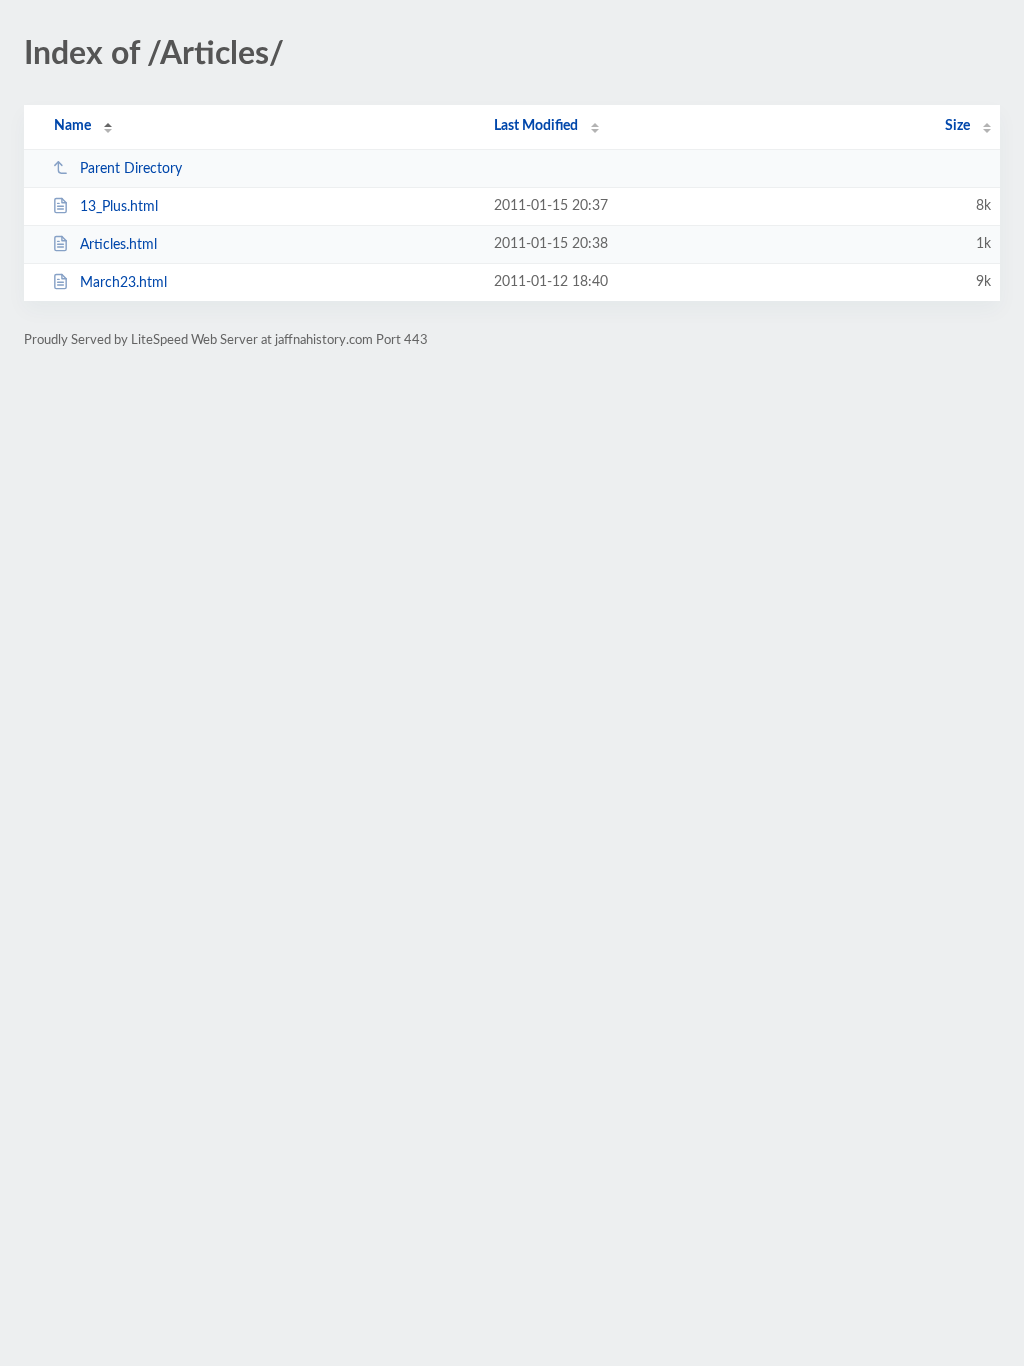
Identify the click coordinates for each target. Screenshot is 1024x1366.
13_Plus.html (119, 207)
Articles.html (118, 245)
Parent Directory (131, 169)
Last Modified (536, 126)
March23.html (123, 283)
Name (72, 126)
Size (957, 126)
